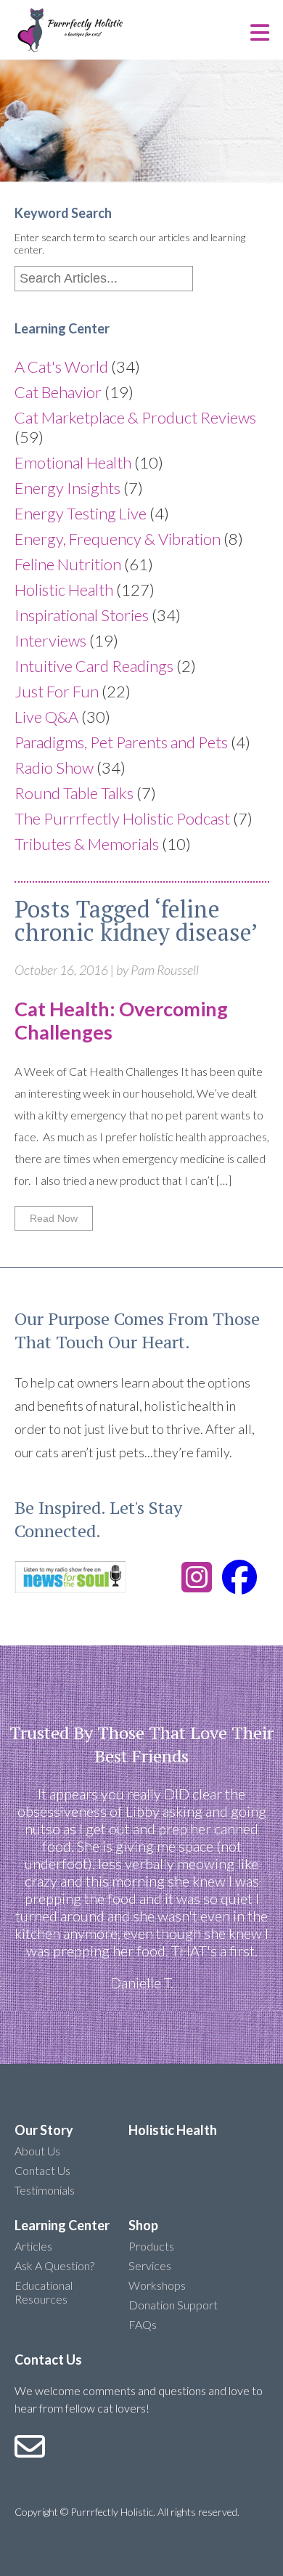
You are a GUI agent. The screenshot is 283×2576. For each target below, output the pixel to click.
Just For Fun (57, 691)
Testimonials (45, 2190)
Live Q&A (46, 717)
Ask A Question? (54, 2265)
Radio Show (54, 767)
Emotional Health (73, 462)
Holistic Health (64, 590)
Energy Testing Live (81, 513)
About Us (37, 2151)
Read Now (54, 1218)
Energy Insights (67, 488)
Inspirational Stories (82, 615)
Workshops (157, 2285)
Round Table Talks (74, 793)
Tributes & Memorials (87, 844)
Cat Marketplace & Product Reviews (135, 417)
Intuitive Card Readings (94, 666)
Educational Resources (44, 2292)
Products (151, 2246)
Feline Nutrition (68, 564)
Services (150, 2265)
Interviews (50, 640)
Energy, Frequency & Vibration (118, 539)
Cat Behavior (58, 392)
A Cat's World (61, 366)
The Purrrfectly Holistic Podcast (122, 818)
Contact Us (42, 2170)
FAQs (143, 2324)
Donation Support (173, 2305)
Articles (33, 2246)
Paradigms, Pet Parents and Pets (121, 742)
